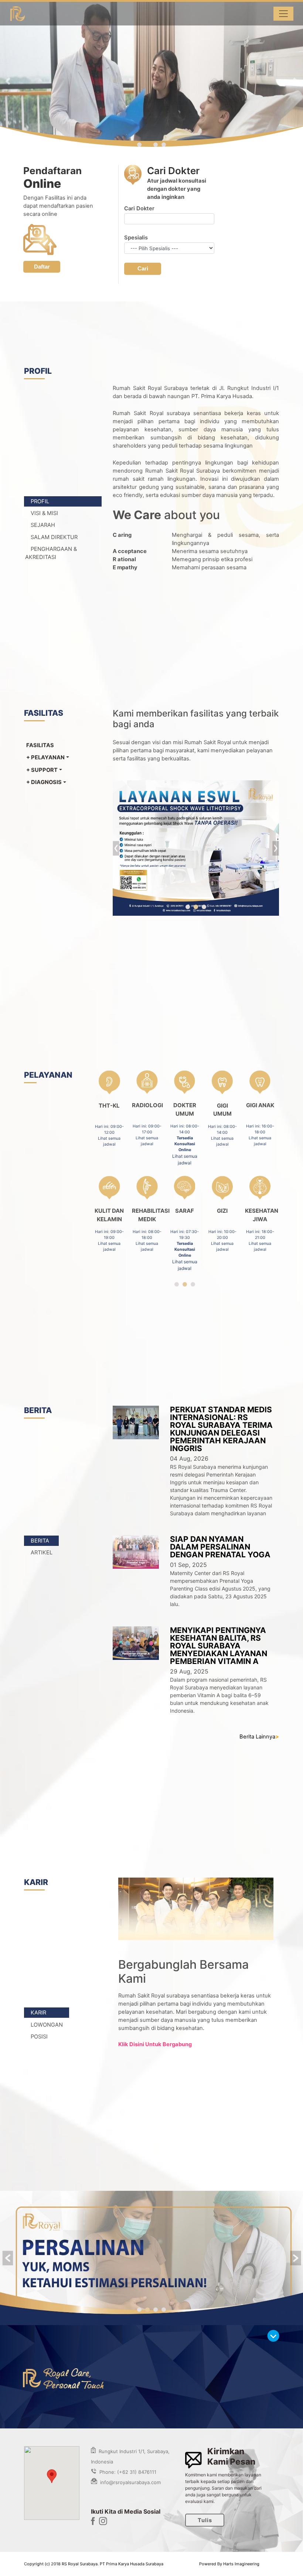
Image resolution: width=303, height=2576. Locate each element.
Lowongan (47, 2024)
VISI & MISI (44, 513)
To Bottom (275, 2337)
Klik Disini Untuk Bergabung (155, 2045)
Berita (40, 1541)
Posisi (39, 2037)
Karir (38, 2013)
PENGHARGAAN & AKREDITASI (51, 553)
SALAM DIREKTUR (54, 537)
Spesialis (136, 238)
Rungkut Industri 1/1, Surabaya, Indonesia (130, 2456)
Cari (143, 269)
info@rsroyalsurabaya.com (129, 2482)
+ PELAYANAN (45, 757)
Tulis (205, 2520)
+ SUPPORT (42, 770)
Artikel (42, 1553)
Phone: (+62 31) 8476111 (126, 2472)
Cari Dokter (139, 208)
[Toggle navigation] (283, 14)
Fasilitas (40, 745)
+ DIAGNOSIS (44, 782)
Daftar (42, 267)
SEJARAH (43, 525)
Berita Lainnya (259, 1737)
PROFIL (40, 501)
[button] (8, 81)
